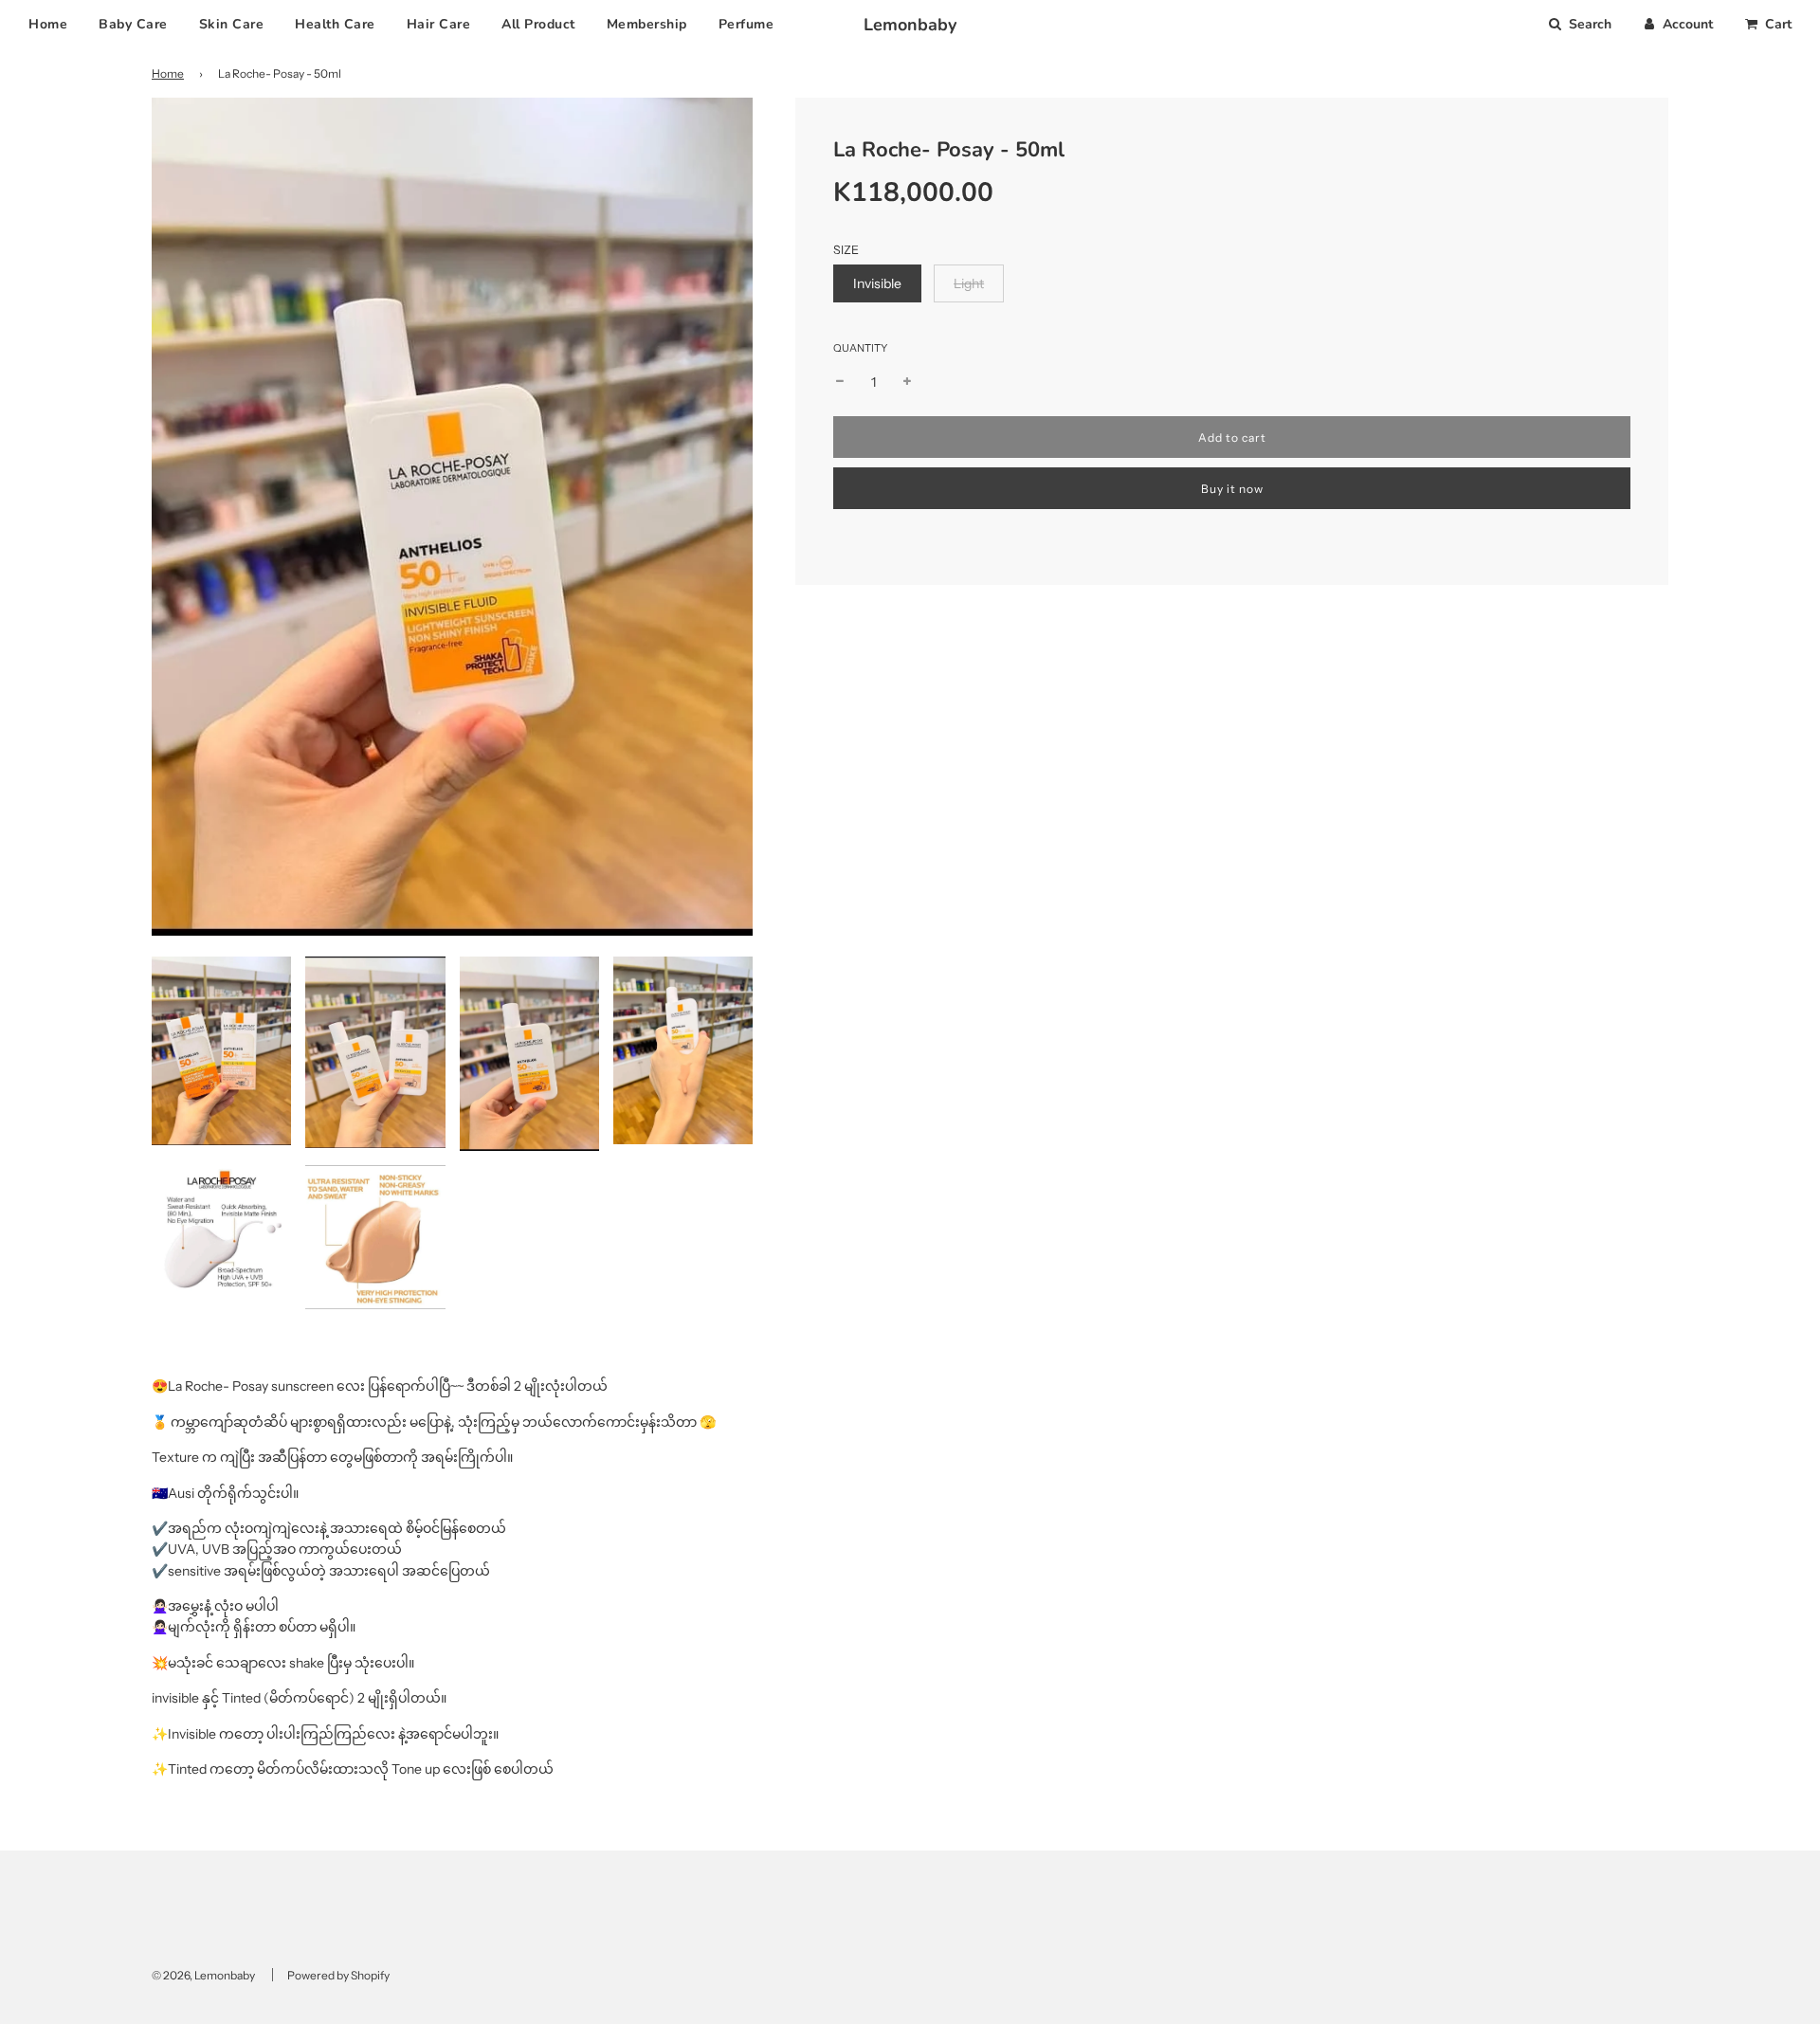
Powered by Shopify (338, 1975)
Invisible (877, 283)
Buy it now (1232, 489)
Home (48, 24)
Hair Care (439, 24)
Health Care (335, 24)
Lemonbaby (910, 25)
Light (969, 283)
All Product (538, 24)
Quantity (860, 348)
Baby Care (133, 24)
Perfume (746, 24)
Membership (647, 24)
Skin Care (232, 24)
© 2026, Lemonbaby (203, 1975)
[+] (907, 382)
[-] (840, 382)
